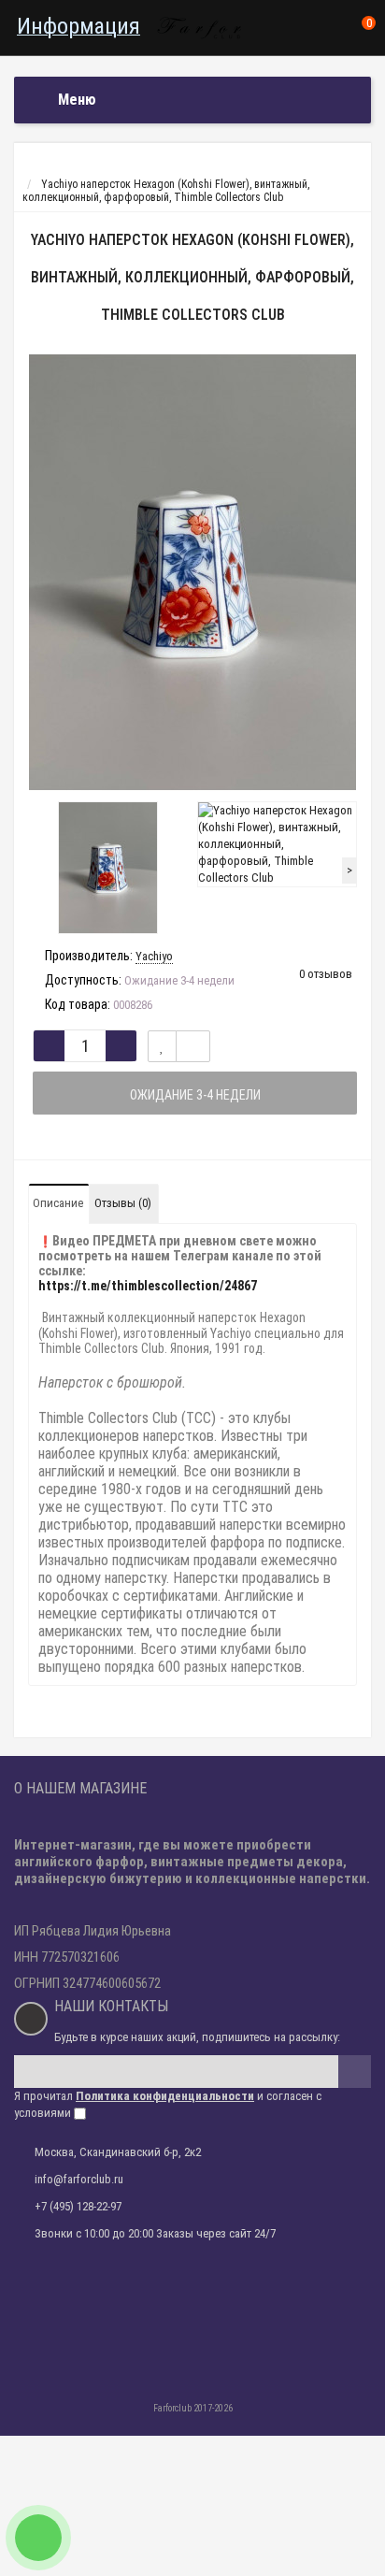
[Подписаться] (355, 2072)
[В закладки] (162, 1046)
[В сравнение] (193, 1046)
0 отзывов (326, 974)
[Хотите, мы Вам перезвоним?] (38, 2538)
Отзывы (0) (123, 1203)
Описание (58, 1203)
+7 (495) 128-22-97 (78, 2206)
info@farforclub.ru (79, 2179)
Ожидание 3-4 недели (195, 1095)
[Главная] (31, 171)
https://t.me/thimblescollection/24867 (148, 1286)
